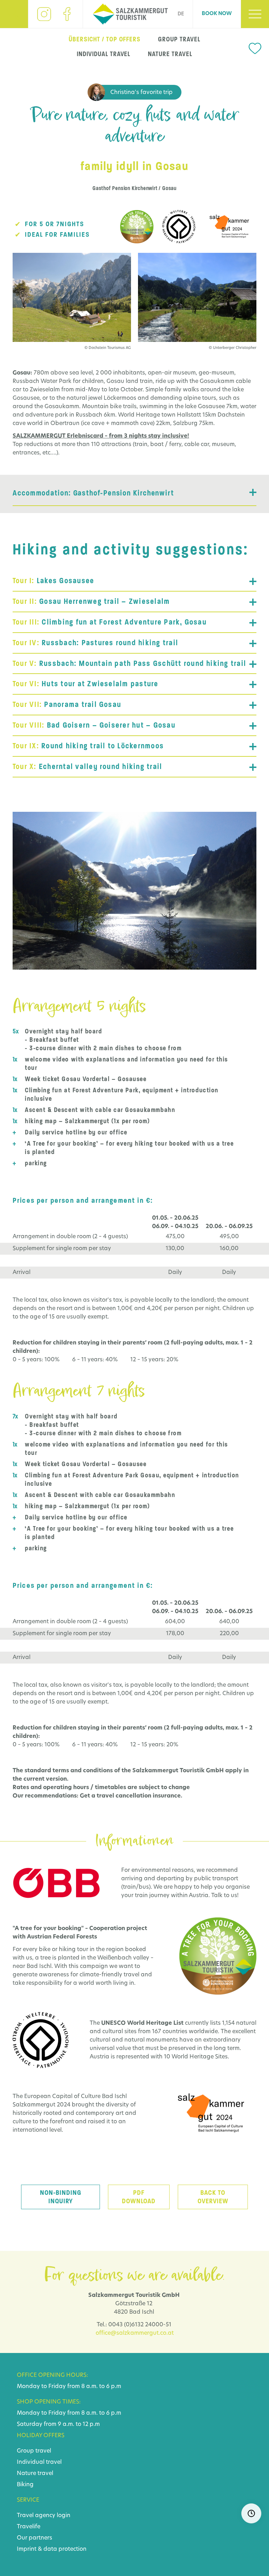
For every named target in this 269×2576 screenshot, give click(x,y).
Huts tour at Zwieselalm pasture (86, 684)
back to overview (213, 2197)
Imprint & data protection (52, 2549)
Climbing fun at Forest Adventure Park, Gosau (110, 622)
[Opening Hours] (251, 2513)
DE (181, 14)
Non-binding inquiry (61, 2197)
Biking (25, 2485)
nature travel (170, 54)
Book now (217, 14)
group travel (179, 39)
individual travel (104, 54)
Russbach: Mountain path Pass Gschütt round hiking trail (129, 663)
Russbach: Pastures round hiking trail (95, 643)
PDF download (139, 2197)
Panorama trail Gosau (67, 704)
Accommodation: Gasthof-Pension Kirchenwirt (93, 493)
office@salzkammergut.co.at (135, 2333)
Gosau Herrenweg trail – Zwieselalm (91, 601)
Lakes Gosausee (53, 581)
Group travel (34, 2451)
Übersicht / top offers (105, 39)
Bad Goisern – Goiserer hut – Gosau (94, 725)
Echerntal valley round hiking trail (87, 767)
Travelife (29, 2527)
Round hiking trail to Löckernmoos (88, 746)
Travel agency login (44, 2516)
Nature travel (35, 2474)
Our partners (35, 2538)
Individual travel (39, 2462)
